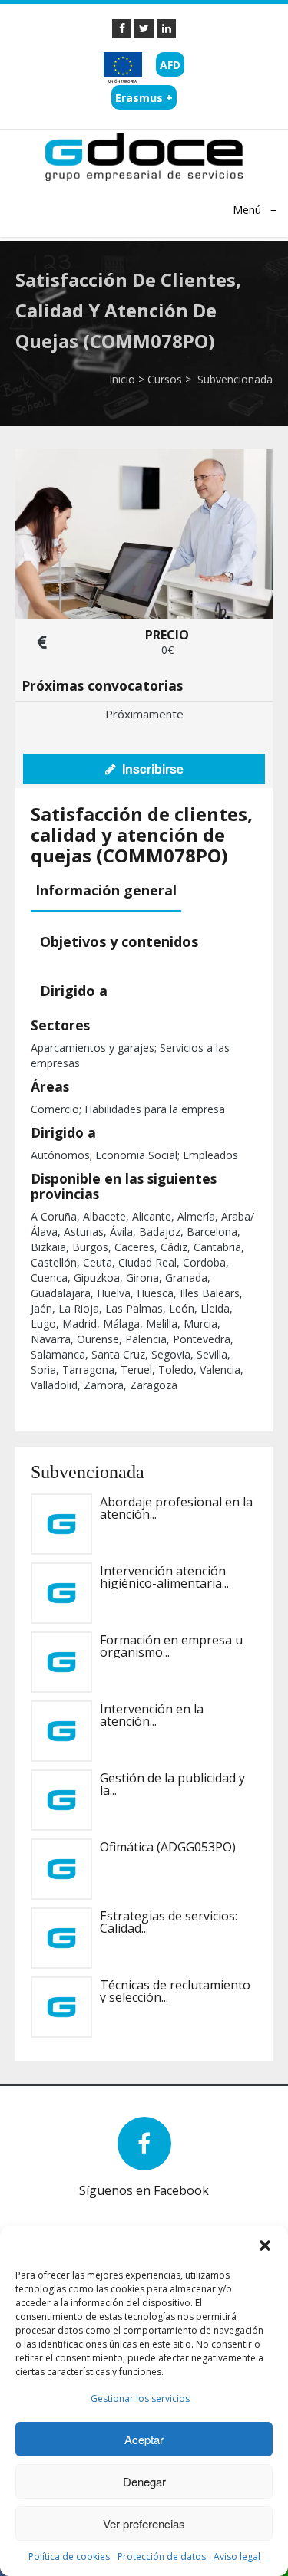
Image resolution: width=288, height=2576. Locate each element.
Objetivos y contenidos (119, 941)
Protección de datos (162, 2556)
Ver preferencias (144, 2523)
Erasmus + (144, 98)
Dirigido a (74, 991)
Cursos (165, 379)
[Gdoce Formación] (144, 156)
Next (77, 2209)
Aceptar (144, 2439)
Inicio (122, 379)
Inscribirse (150, 769)
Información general (106, 890)
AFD (170, 65)
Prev (54, 2209)
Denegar (144, 2481)
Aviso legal (237, 2556)
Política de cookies (69, 2556)
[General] (122, 29)
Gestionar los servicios (140, 2399)
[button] (265, 2246)
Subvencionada (233, 379)
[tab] (108, 891)
